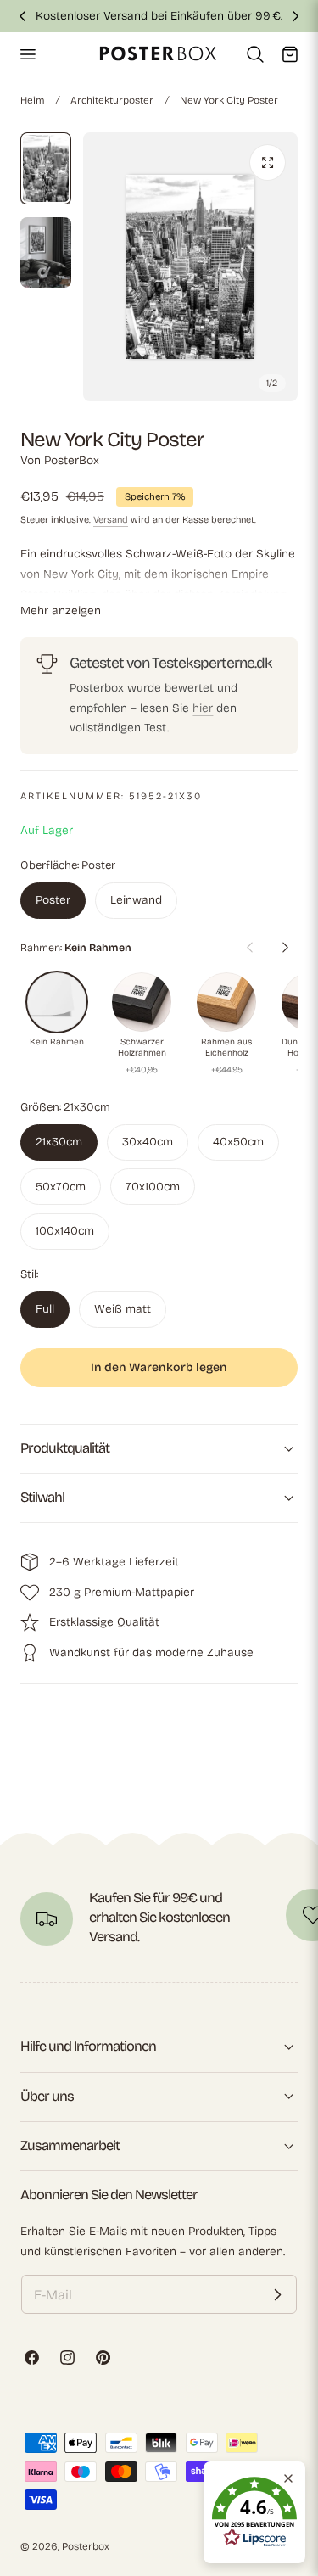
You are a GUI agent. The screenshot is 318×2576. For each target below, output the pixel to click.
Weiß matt (123, 1309)
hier (203, 708)
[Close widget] (288, 2478)
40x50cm (238, 1142)
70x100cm (153, 1187)
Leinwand (136, 900)
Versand (111, 520)
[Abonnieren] (277, 2294)
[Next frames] (285, 948)
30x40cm (148, 1142)
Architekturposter (112, 100)
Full (45, 1309)
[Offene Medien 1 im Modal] (268, 162)
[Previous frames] (249, 948)
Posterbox (86, 2546)
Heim (32, 100)
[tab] (46, 169)
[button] (27, 53)
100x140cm (65, 1231)
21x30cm (59, 1142)
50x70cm (61, 1187)
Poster (53, 900)
